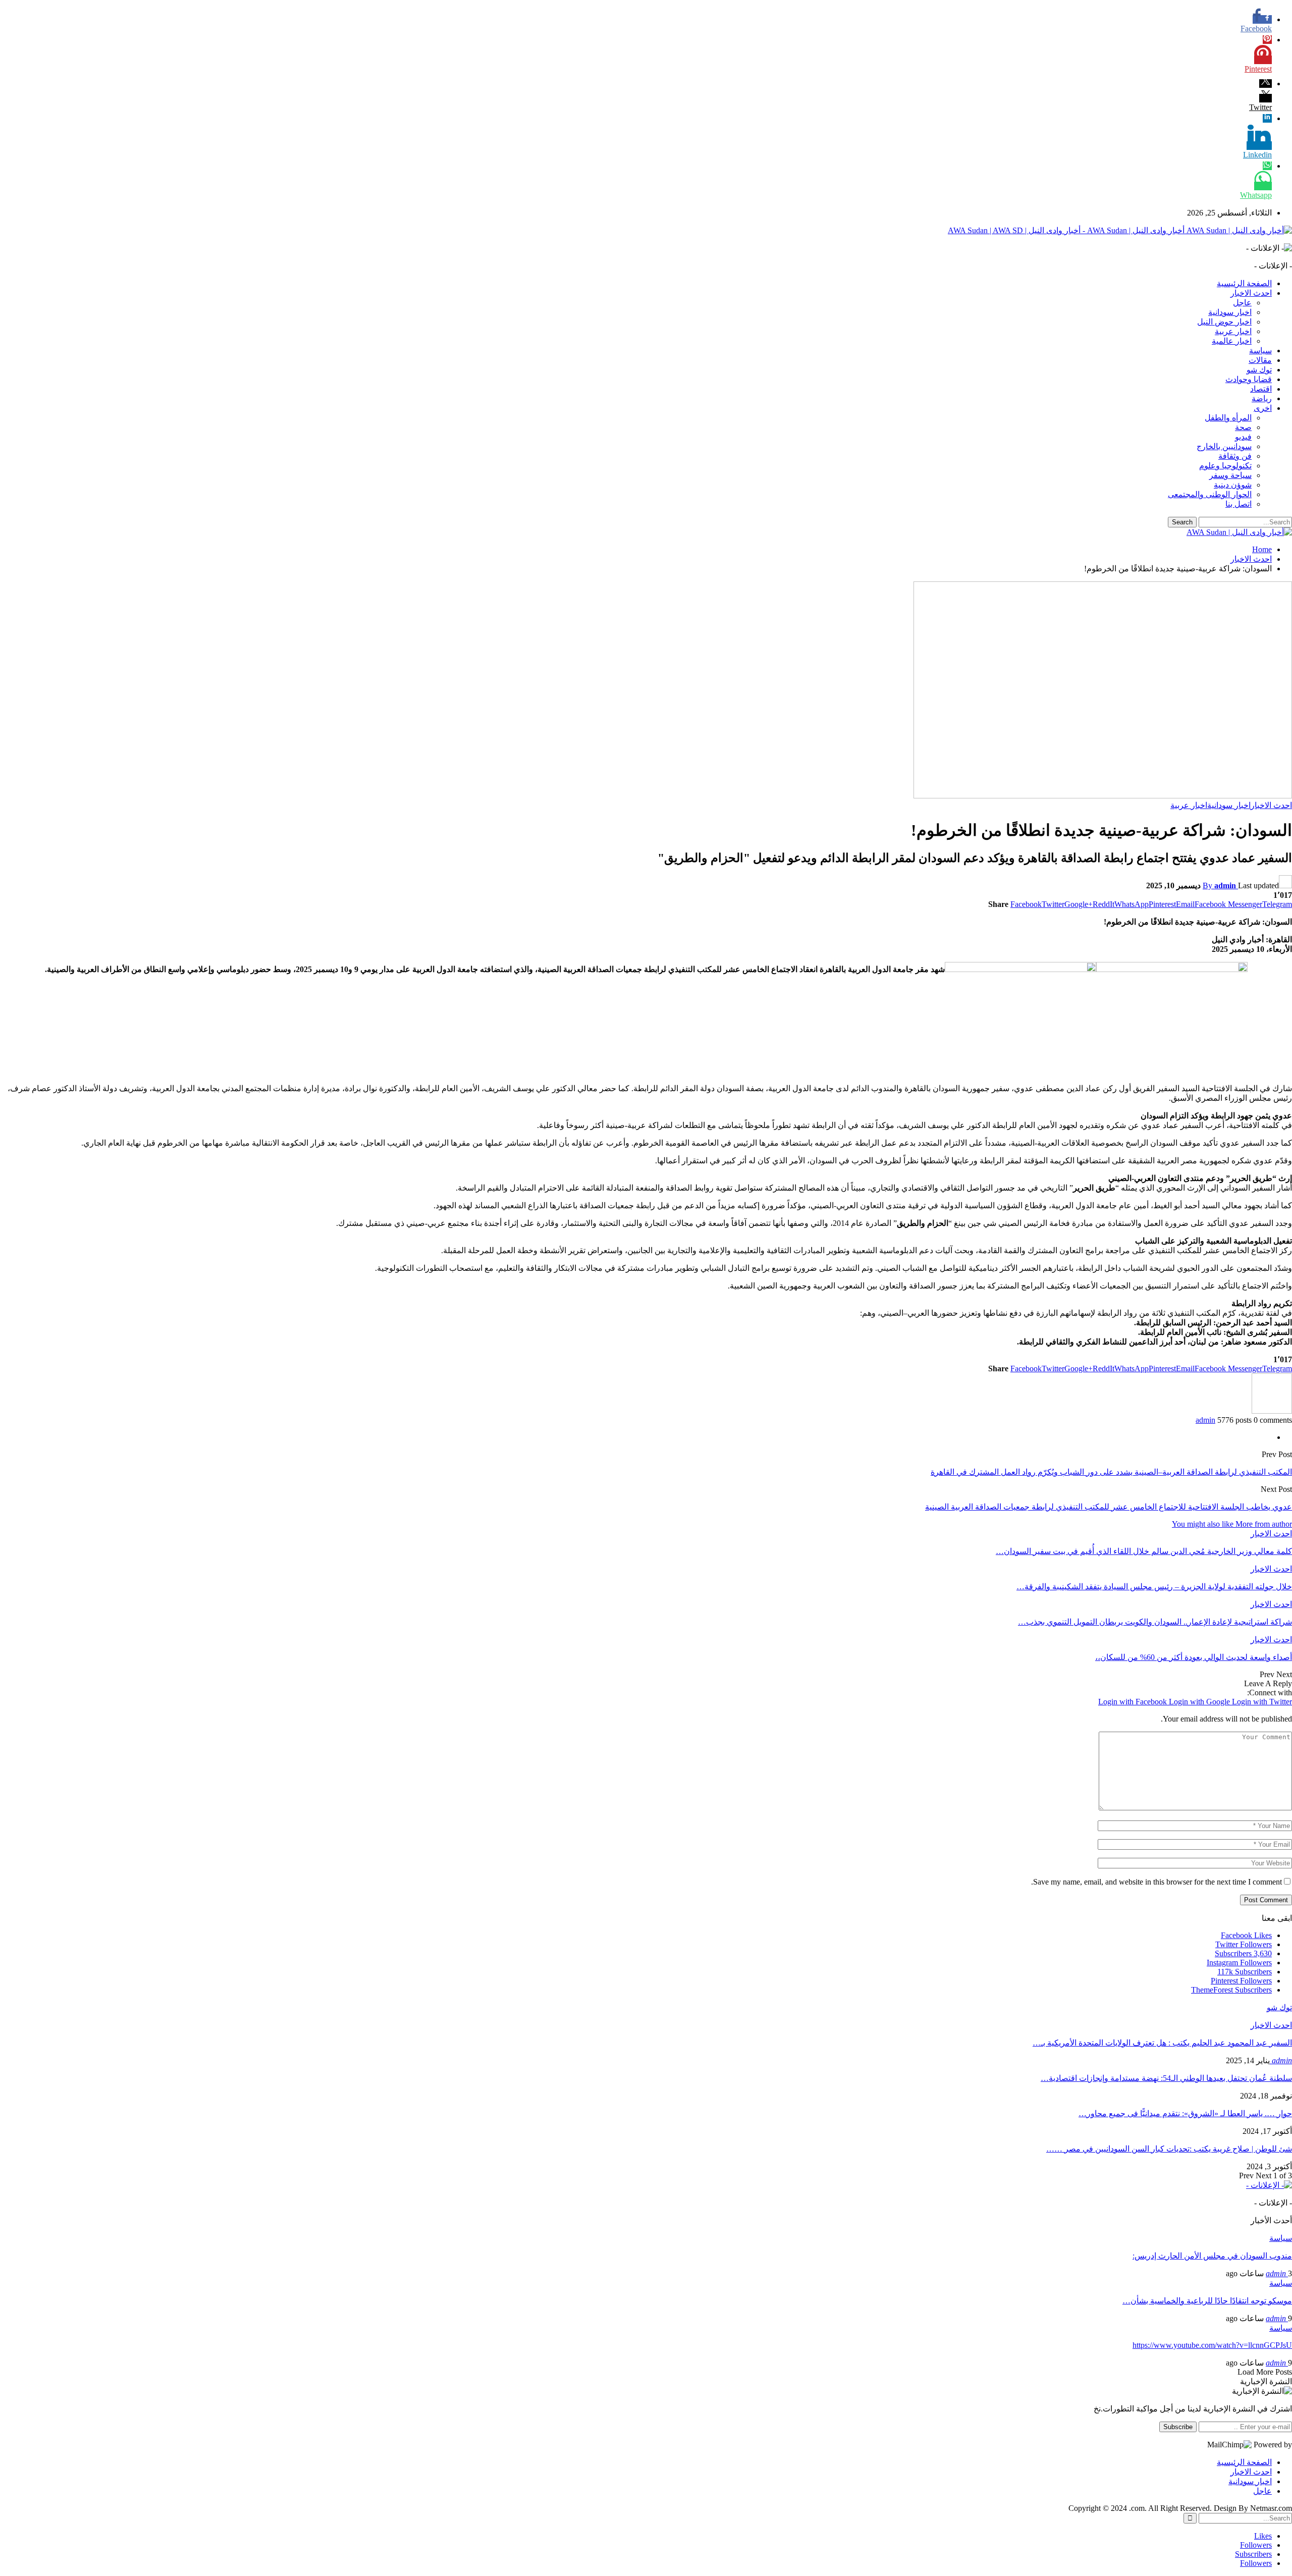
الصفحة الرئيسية (1244, 283)
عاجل (1242, 303)
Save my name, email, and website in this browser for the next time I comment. (1156, 1882)
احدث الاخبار (1251, 293)
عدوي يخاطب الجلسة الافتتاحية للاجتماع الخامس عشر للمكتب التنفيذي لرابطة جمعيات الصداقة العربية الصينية (1109, 1507)
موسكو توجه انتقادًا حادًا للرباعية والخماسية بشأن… (1207, 2301)
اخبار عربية (1233, 331)
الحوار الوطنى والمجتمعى (1210, 494)
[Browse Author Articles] (1272, 1411)
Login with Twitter (1262, 1702)
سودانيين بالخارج (1224, 446)
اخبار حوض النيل (1224, 322)
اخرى (1263, 408)
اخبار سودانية (1230, 312)
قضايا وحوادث (1249, 379)
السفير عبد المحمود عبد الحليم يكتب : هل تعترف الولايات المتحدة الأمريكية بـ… (1162, 2043)
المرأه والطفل (1228, 418)
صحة (1243, 427)
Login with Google (1200, 1702)
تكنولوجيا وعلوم (1225, 466)
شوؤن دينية (1233, 485)
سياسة (1260, 351)
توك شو (1259, 370)
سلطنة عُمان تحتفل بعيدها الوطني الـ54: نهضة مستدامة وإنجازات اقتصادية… (1166, 2078)
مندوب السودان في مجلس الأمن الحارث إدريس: (1212, 2256)
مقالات (1260, 360)
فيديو (1243, 437)
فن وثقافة (1235, 456)
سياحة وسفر (1230, 475)
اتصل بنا (1239, 504)
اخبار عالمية (1232, 341)
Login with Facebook (1134, 1702)
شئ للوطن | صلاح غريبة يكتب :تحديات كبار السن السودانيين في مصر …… (1169, 2149)
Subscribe (1178, 2427)
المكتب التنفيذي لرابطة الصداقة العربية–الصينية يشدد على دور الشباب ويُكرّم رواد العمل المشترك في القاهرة (1111, 1472)
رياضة (1262, 398)
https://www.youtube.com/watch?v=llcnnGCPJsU (1212, 2345)
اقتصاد (1261, 389)
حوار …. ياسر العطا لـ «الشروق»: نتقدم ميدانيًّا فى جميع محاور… (1185, 2113)
